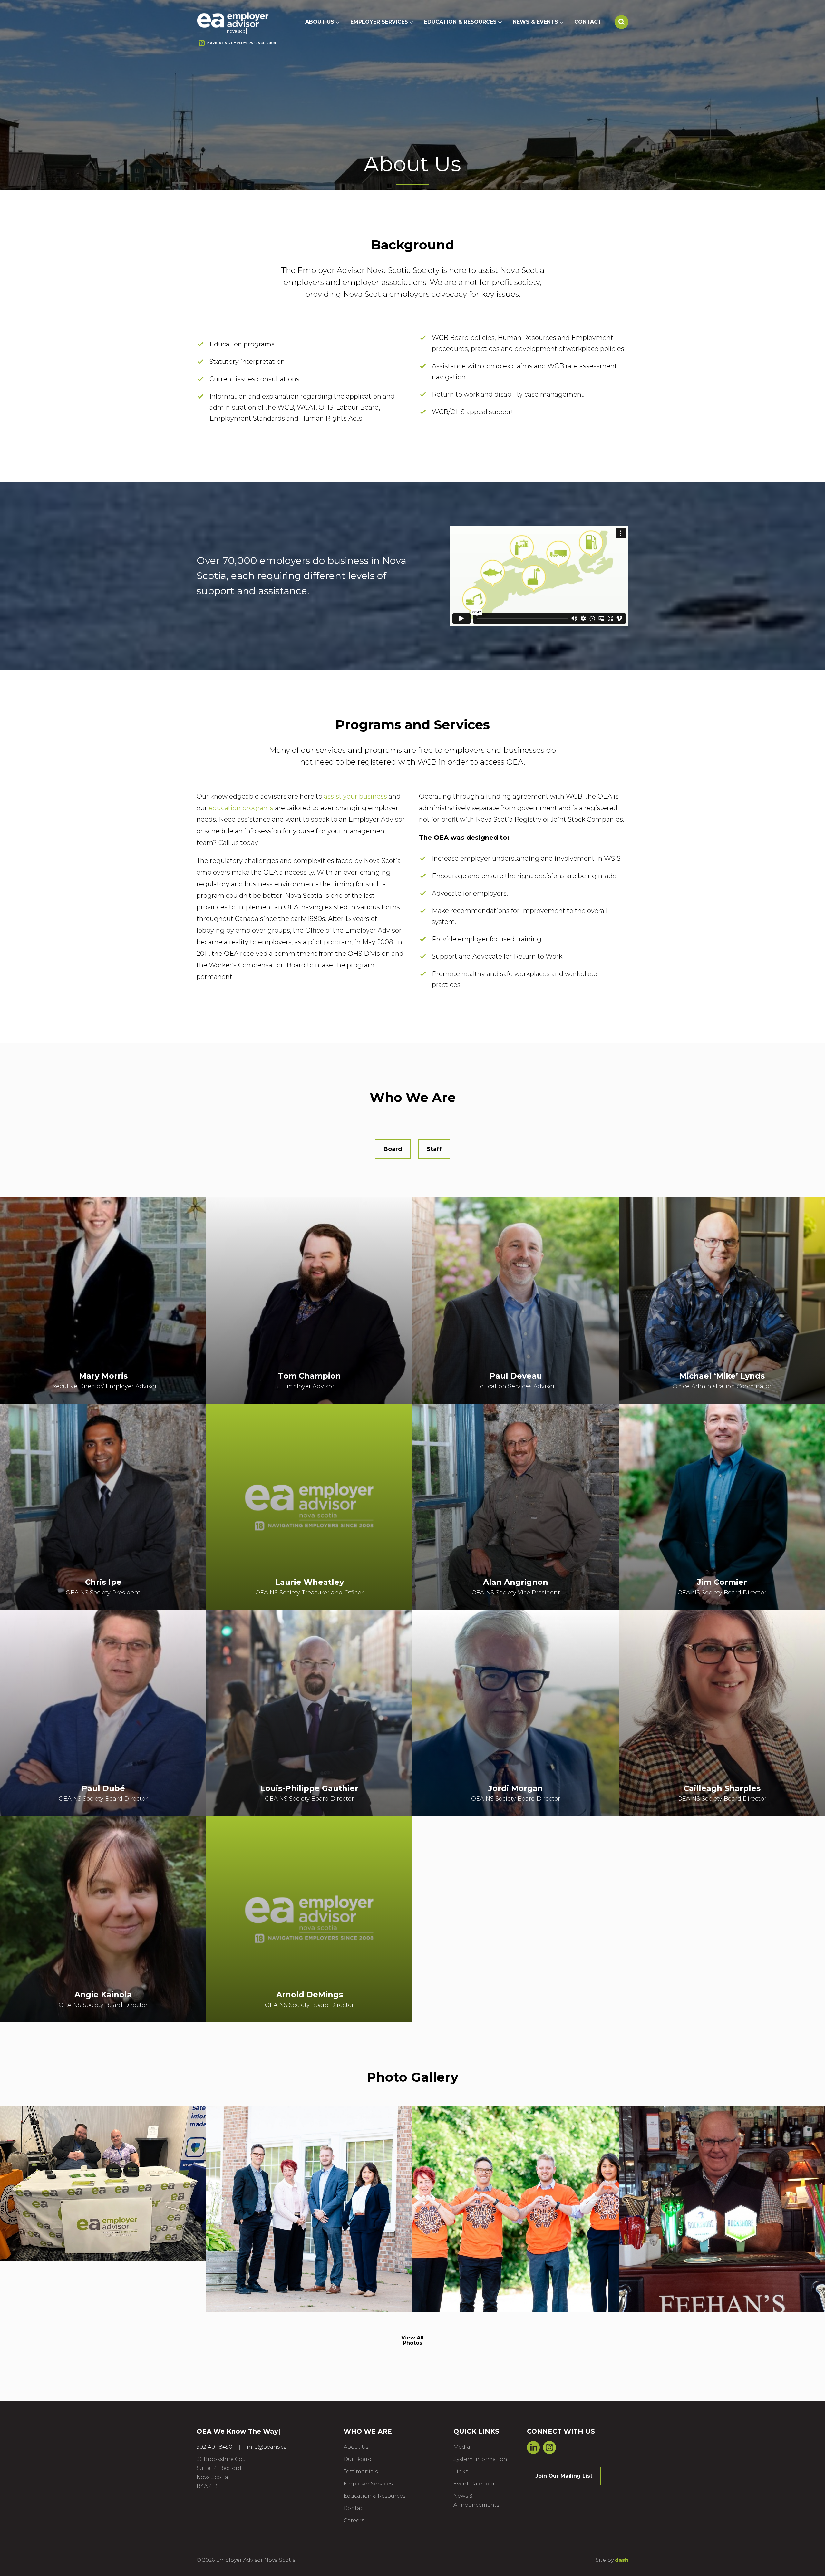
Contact (588, 22)
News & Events (535, 22)
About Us (320, 22)
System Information (480, 2459)
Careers (354, 2520)
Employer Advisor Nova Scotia (233, 20)
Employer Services (379, 22)
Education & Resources (460, 22)
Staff (434, 1149)
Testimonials (361, 2471)
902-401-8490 (214, 2447)
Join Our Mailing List (564, 2476)
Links (461, 2471)
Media (462, 2447)
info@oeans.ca (267, 2447)
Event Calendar (474, 2484)
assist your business (355, 796)
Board (393, 1149)
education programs (241, 808)
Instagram (549, 2447)
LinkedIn (533, 2447)
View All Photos (412, 2340)
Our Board (358, 2459)
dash (622, 2560)
